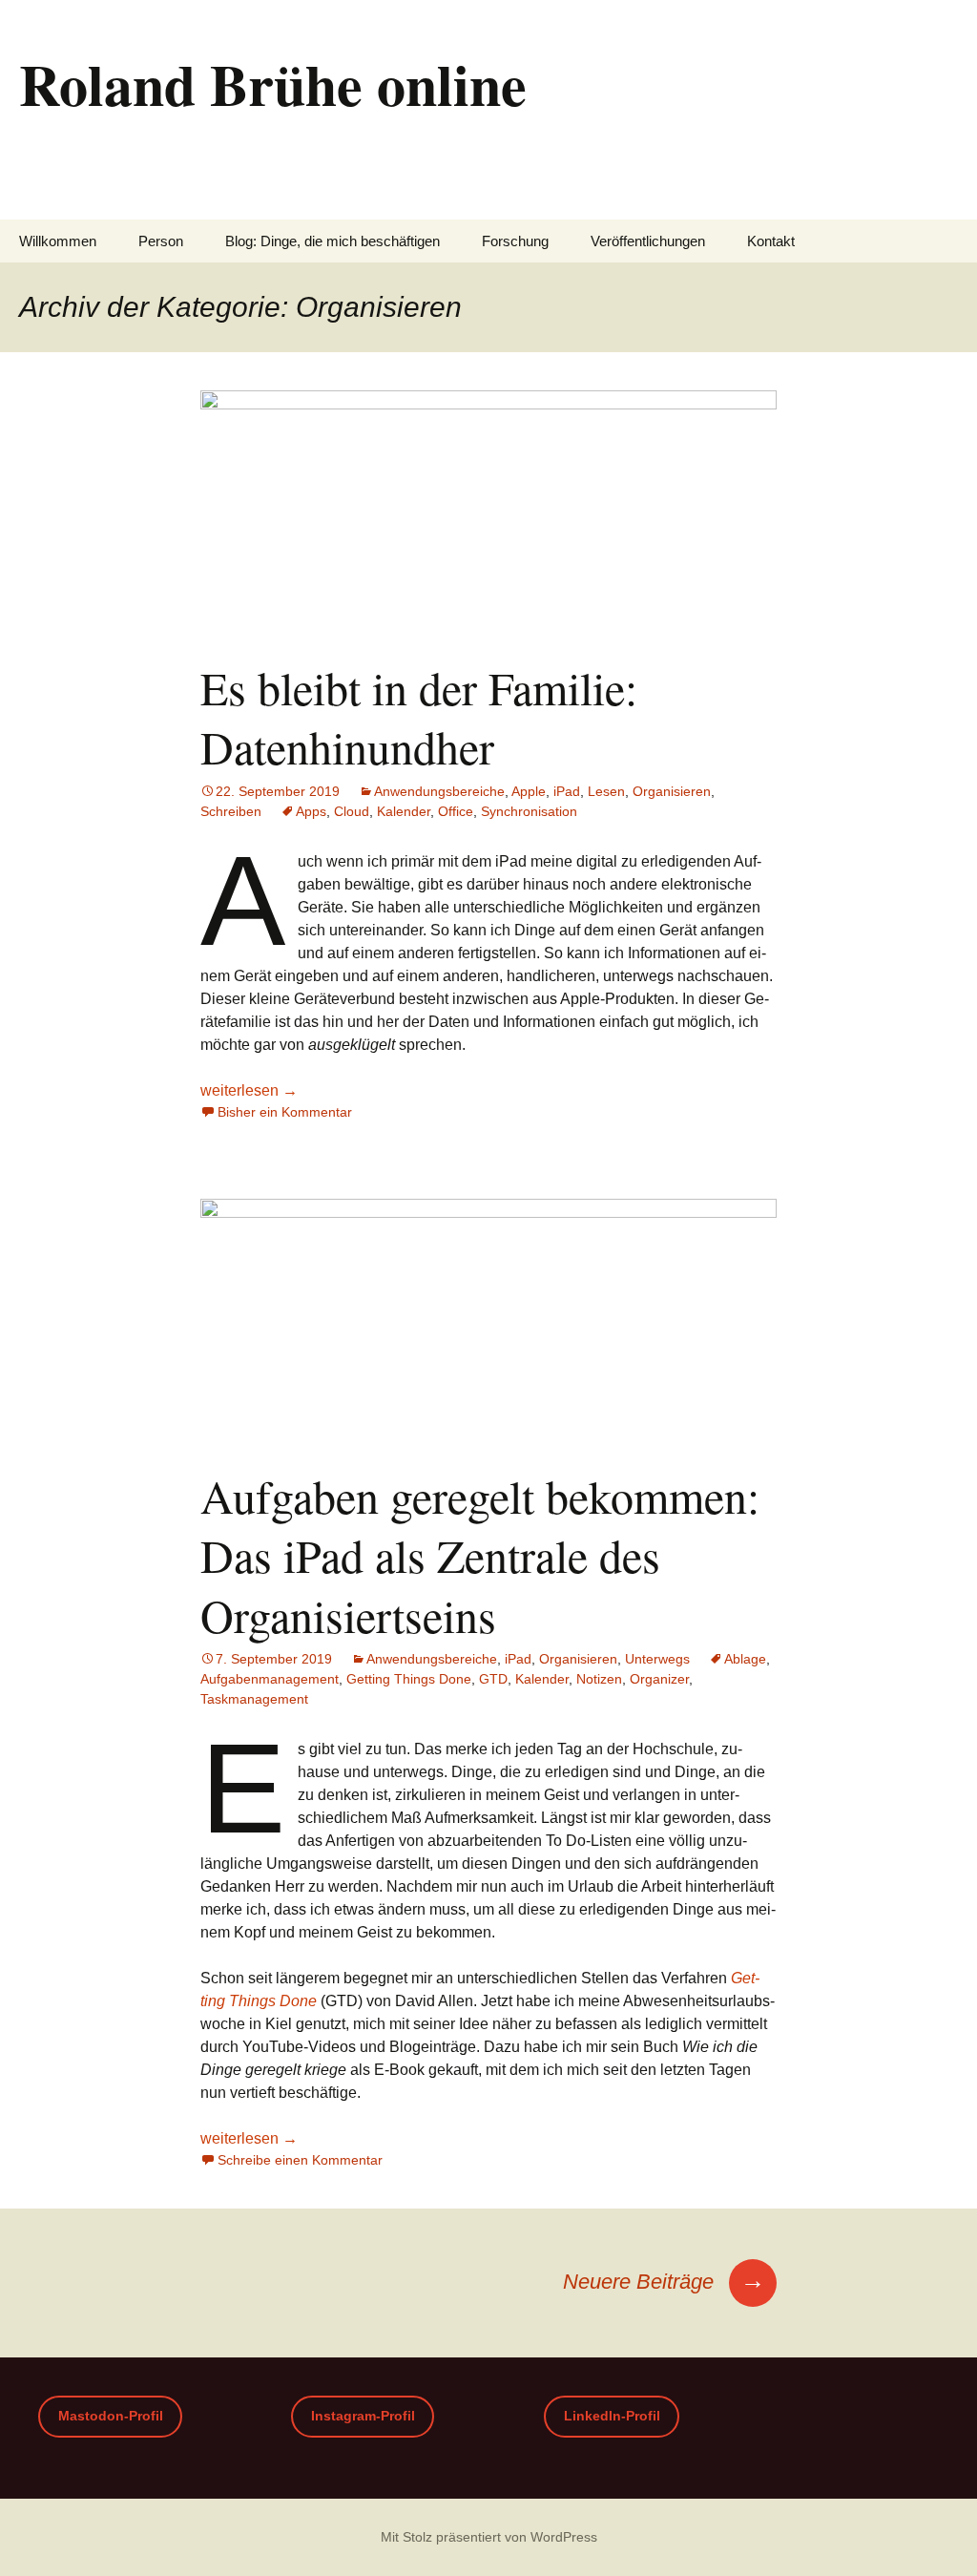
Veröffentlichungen (648, 241)
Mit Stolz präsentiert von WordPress (489, 2537)
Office (456, 811)
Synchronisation (529, 811)
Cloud (352, 811)
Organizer (659, 1679)
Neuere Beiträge (664, 2282)
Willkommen (58, 241)
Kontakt (771, 241)
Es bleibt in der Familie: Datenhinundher (419, 717)
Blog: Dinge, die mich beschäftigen (333, 241)
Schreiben (231, 811)
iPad (567, 791)
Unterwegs (657, 1659)
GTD (493, 1679)
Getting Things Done (409, 1679)
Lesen (606, 791)
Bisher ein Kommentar (285, 1112)
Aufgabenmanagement (270, 1679)
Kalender (404, 811)
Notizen (599, 1679)
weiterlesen (249, 1090)
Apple (529, 791)
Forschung (515, 241)
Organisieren (672, 791)
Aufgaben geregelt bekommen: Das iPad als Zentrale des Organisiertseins (480, 1555)
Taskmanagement (254, 1699)
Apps (311, 811)
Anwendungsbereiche (439, 791)
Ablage (745, 1659)
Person (161, 241)
